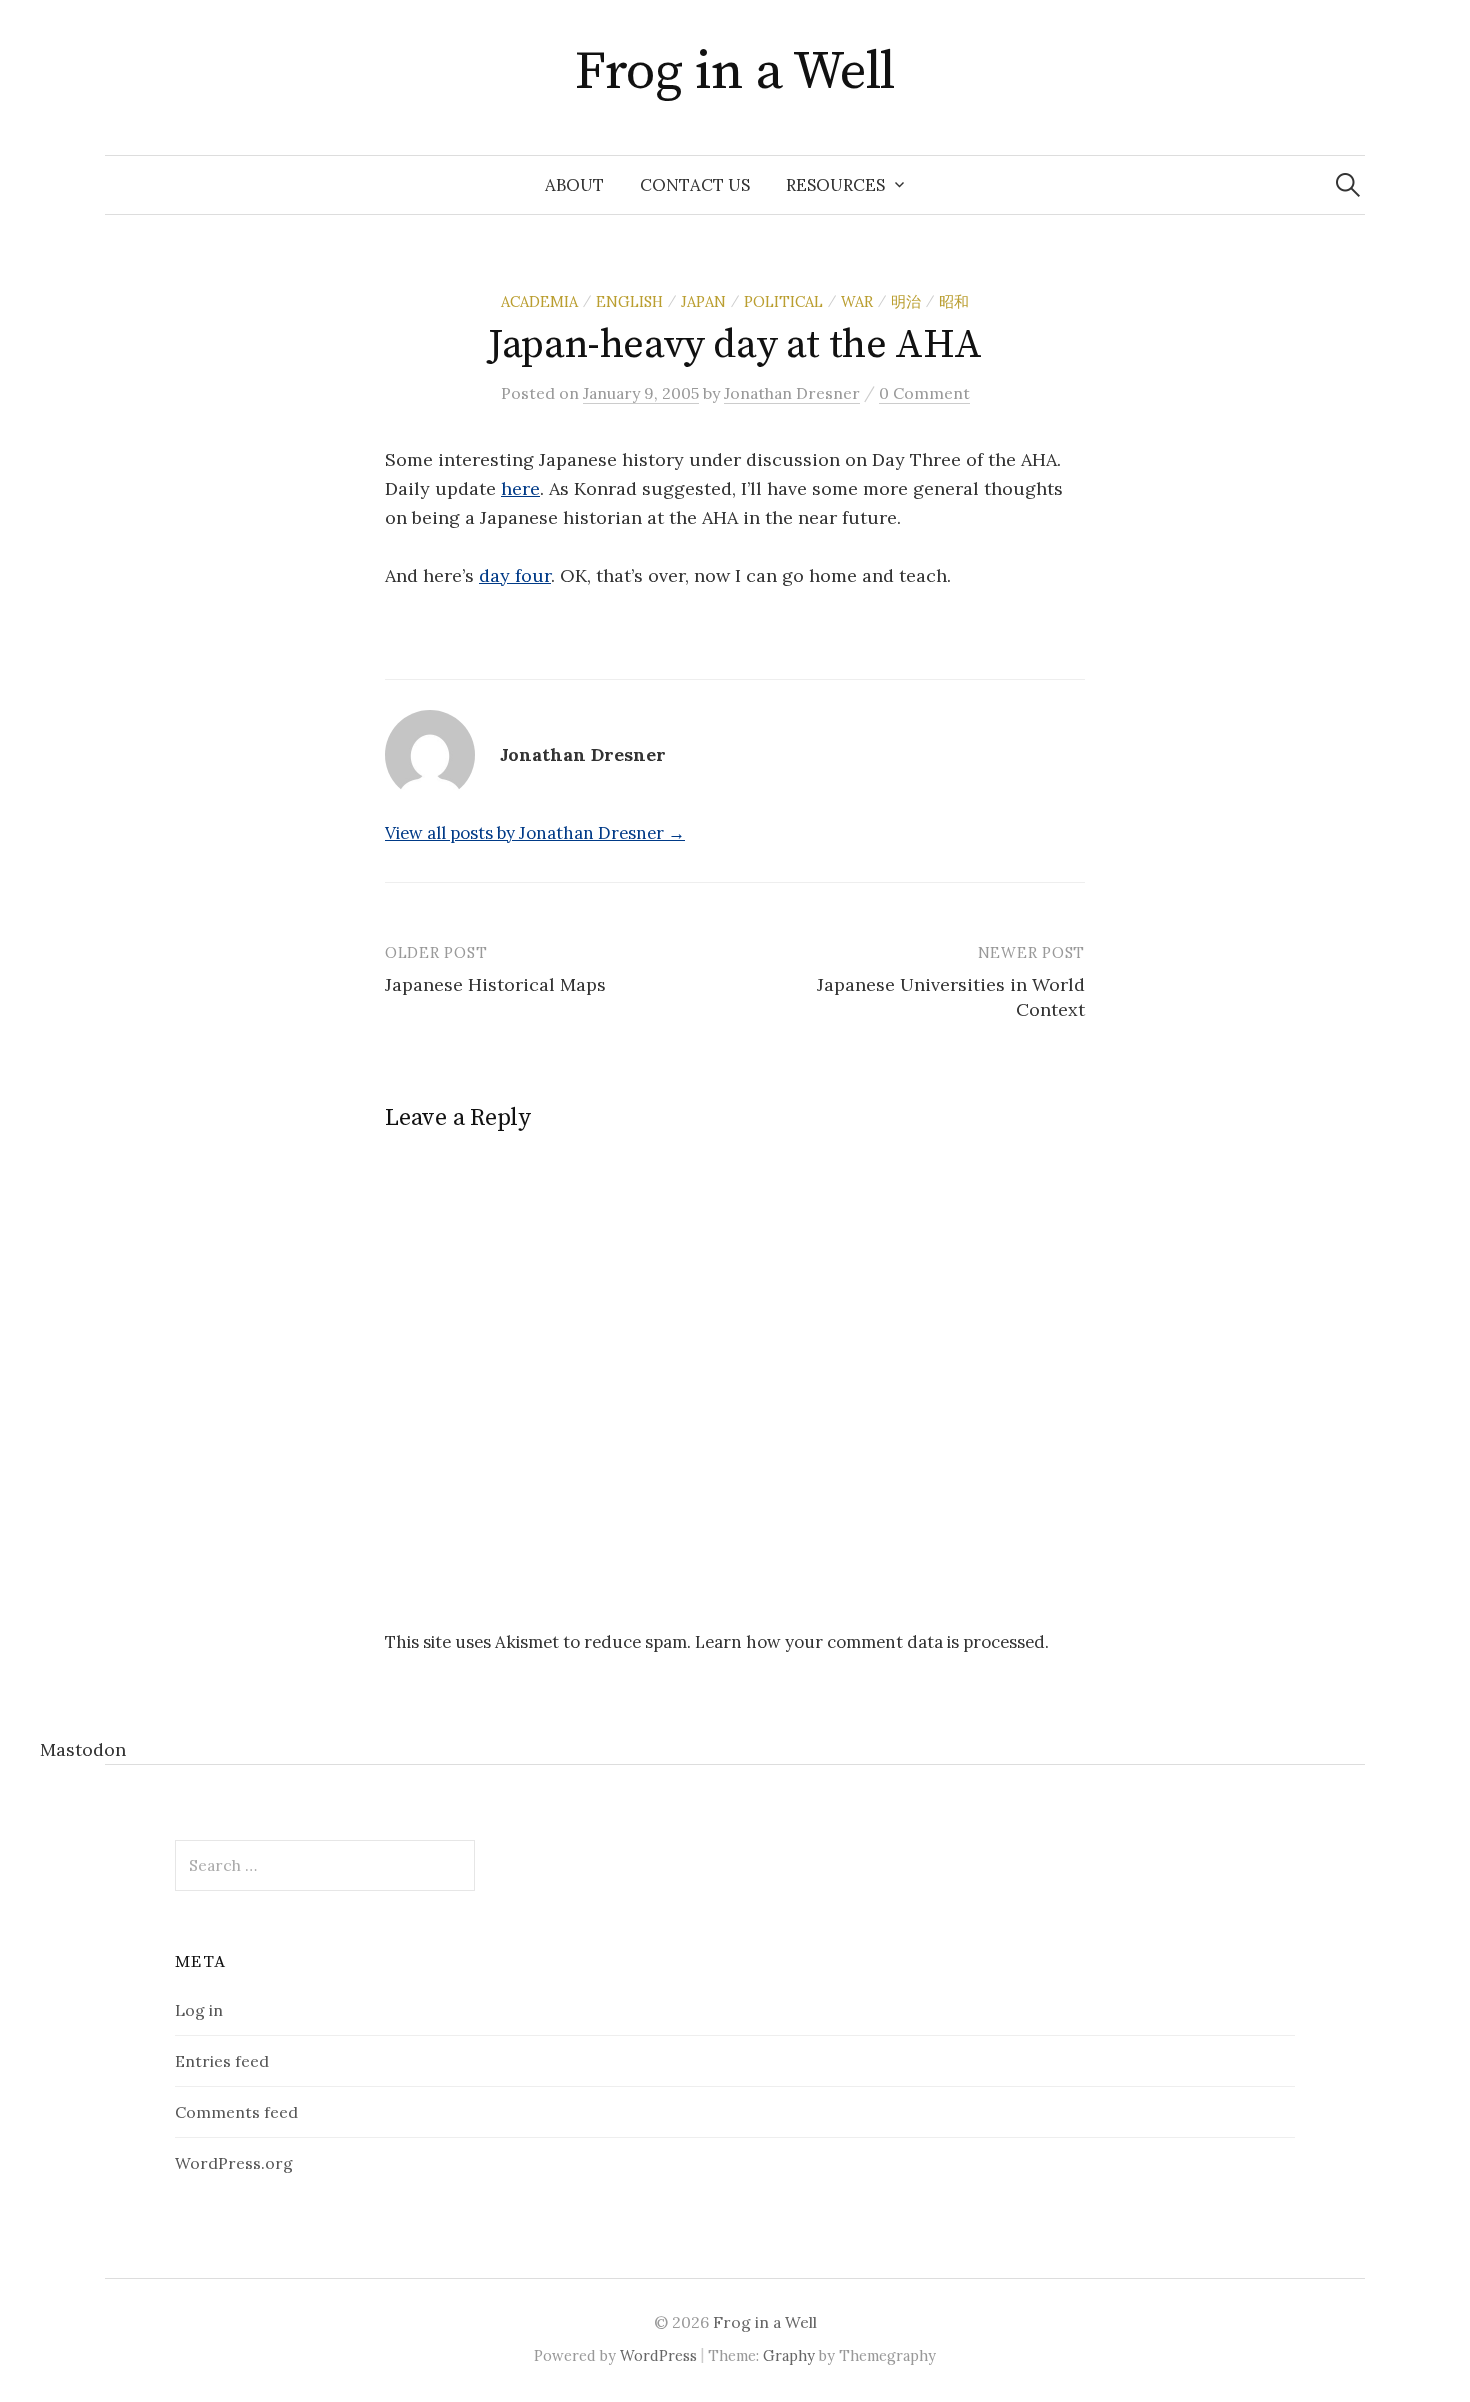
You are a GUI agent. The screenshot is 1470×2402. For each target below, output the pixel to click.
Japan (703, 301)
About (574, 185)
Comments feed (236, 2112)
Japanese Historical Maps (495, 984)
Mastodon (83, 1749)
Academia (539, 301)
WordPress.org (234, 2163)
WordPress (658, 2355)
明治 (906, 301)
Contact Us (695, 185)
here (520, 488)
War (857, 301)
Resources (835, 185)
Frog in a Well (734, 72)
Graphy (789, 2355)
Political (783, 301)
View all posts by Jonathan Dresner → (535, 833)
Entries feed (222, 2061)
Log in (199, 2010)
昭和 (954, 301)
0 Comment (924, 393)
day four (515, 575)
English (629, 301)
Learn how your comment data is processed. (872, 1642)
